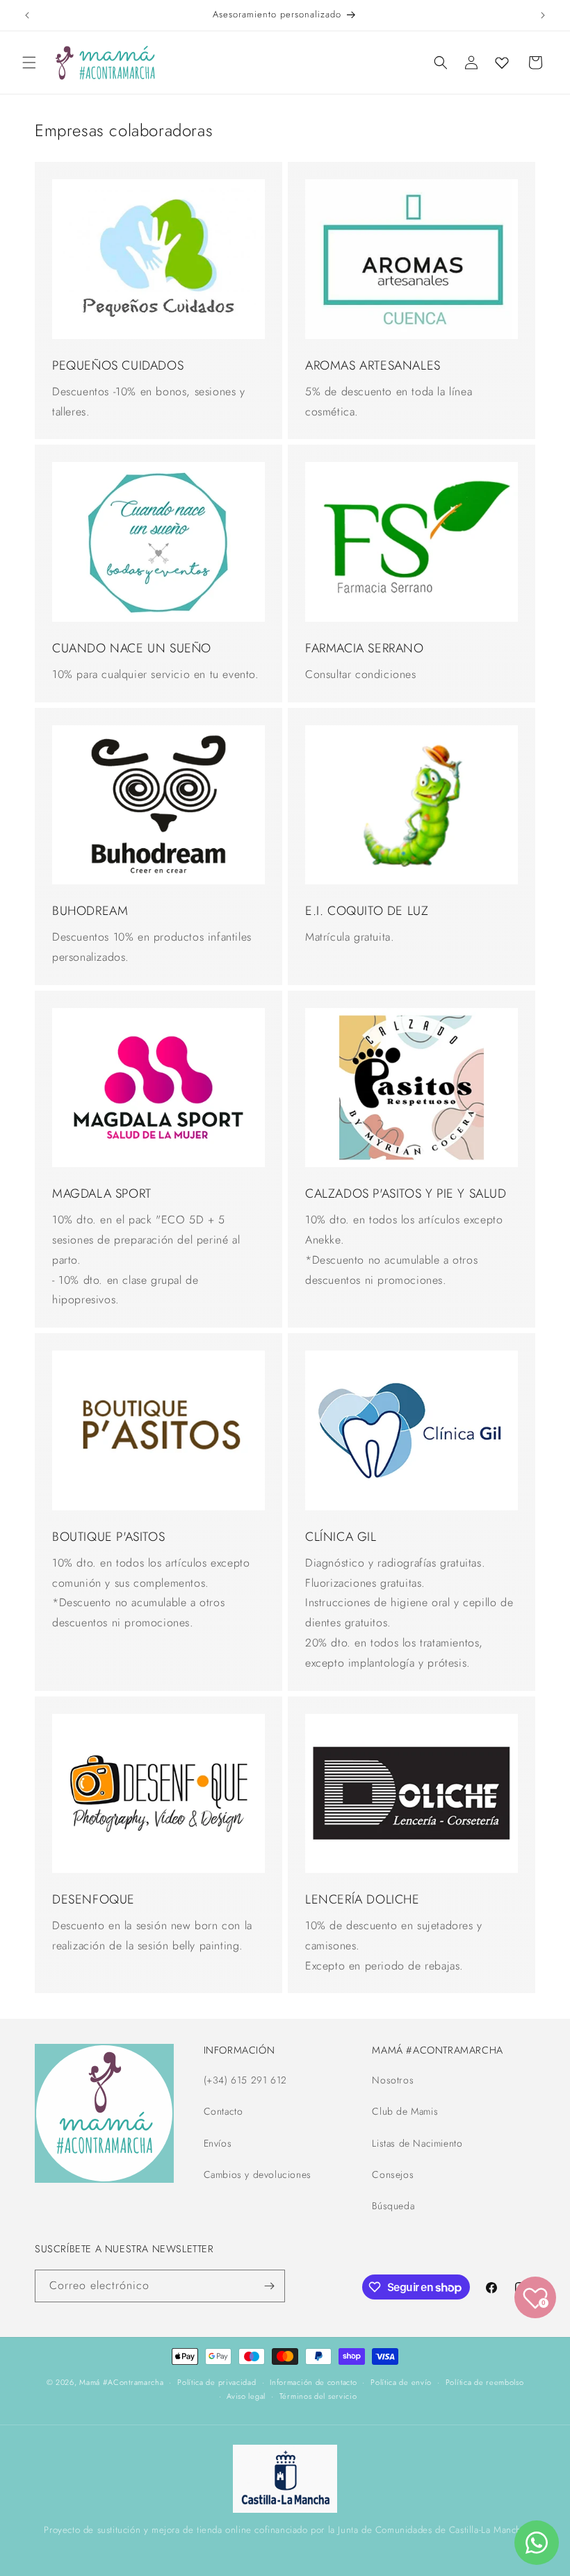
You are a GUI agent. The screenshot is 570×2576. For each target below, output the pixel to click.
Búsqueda (393, 2206)
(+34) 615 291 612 (245, 2080)
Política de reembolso (485, 2382)
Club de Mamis (405, 2111)
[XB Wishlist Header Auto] (502, 63)
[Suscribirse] (269, 2286)
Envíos (218, 2143)
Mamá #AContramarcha (121, 2382)
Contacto (223, 2111)
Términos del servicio (318, 2396)
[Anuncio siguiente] (543, 15)
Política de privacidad (217, 2382)
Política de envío (401, 2382)
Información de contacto (313, 2382)
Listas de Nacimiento (417, 2143)
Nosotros (393, 2080)
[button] (29, 63)
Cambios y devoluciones (258, 2174)
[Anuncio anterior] (27, 15)
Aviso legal (246, 2396)
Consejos (393, 2174)
